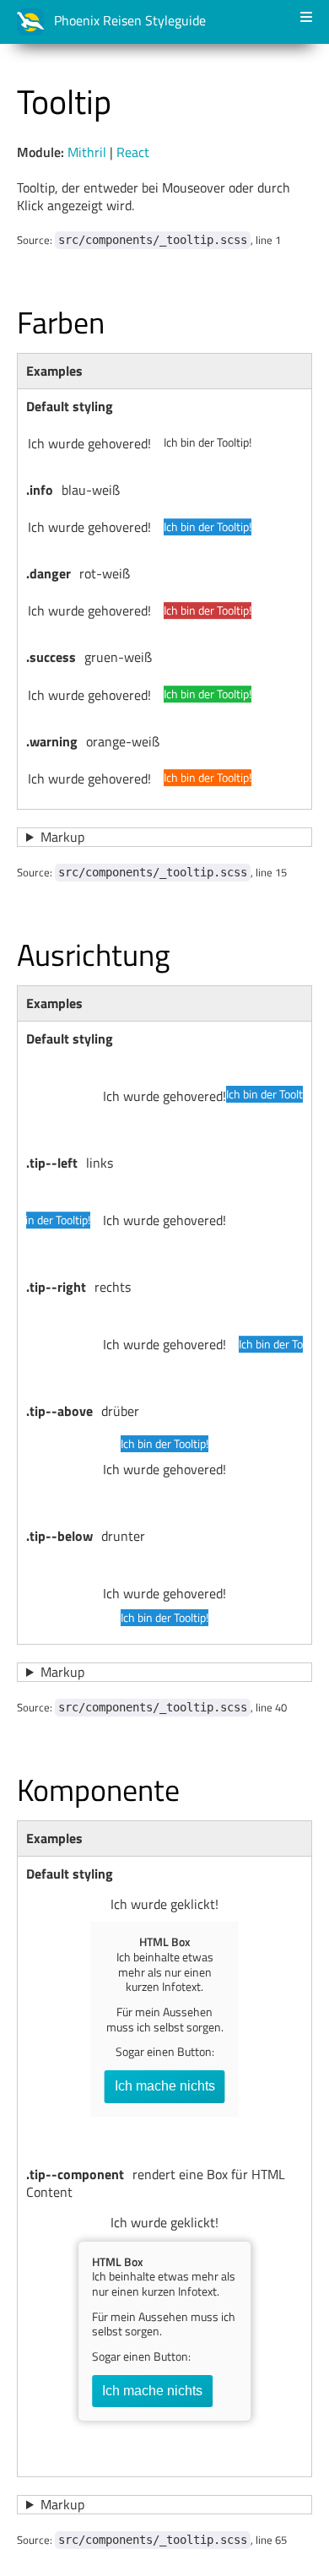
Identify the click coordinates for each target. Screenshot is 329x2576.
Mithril (87, 152)
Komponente (98, 1790)
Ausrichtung (94, 954)
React (133, 152)
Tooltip (64, 102)
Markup (62, 837)
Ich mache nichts (165, 2086)
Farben (61, 322)
